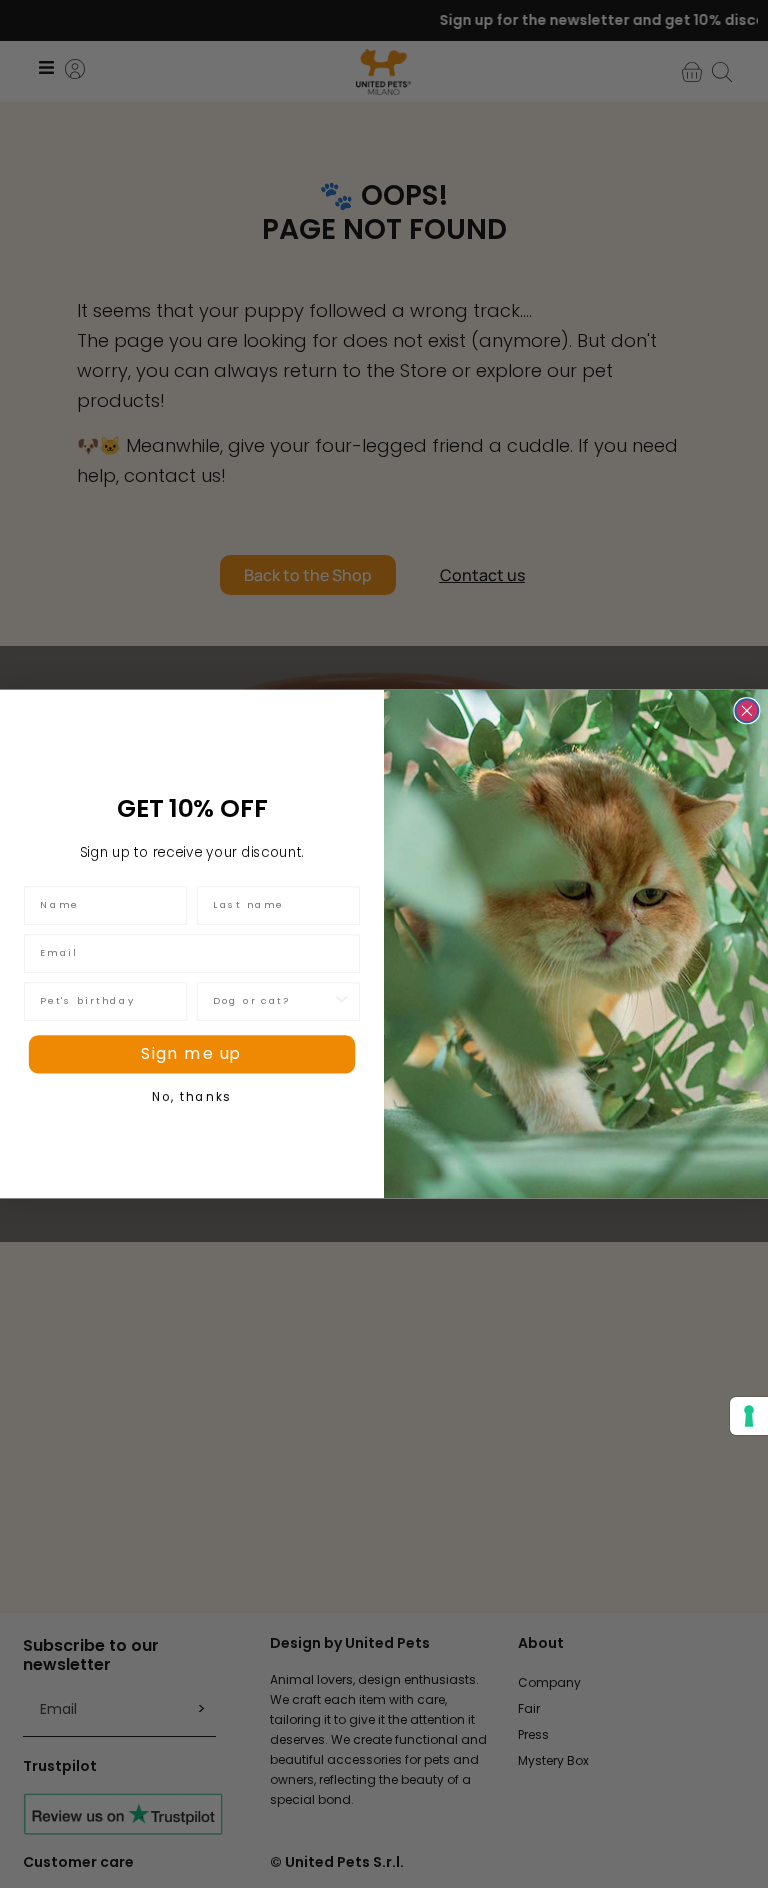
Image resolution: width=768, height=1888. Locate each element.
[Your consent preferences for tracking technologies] (749, 1416)
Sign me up (192, 1054)
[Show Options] (341, 1001)
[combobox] (272, 1001)
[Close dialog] (746, 710)
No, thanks (192, 1097)
